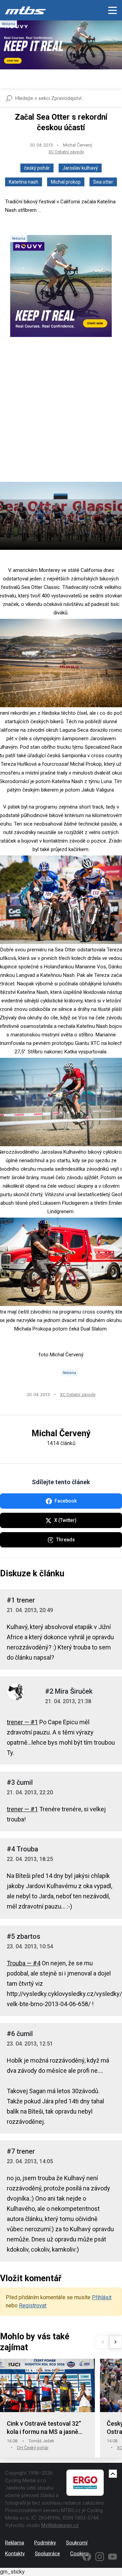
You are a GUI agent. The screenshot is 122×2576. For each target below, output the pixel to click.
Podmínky (45, 2543)
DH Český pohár (33, 2448)
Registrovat (33, 2306)
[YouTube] (113, 2557)
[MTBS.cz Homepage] (25, 10)
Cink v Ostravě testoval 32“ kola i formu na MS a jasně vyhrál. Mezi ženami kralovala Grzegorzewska (47, 2428)
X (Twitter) (65, 1520)
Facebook (66, 1501)
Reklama (15, 2543)
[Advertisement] (61, 415)
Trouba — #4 (24, 1963)
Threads (66, 1540)
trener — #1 (22, 1722)
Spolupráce (47, 2554)
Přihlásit (102, 2297)
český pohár (37, 168)
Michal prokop (66, 182)
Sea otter (103, 182)
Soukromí (77, 2543)
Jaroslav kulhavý (80, 168)
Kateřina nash (24, 182)
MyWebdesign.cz (60, 2525)
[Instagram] (100, 2557)
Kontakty (15, 2554)
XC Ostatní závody (66, 152)
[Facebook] (87, 2557)
